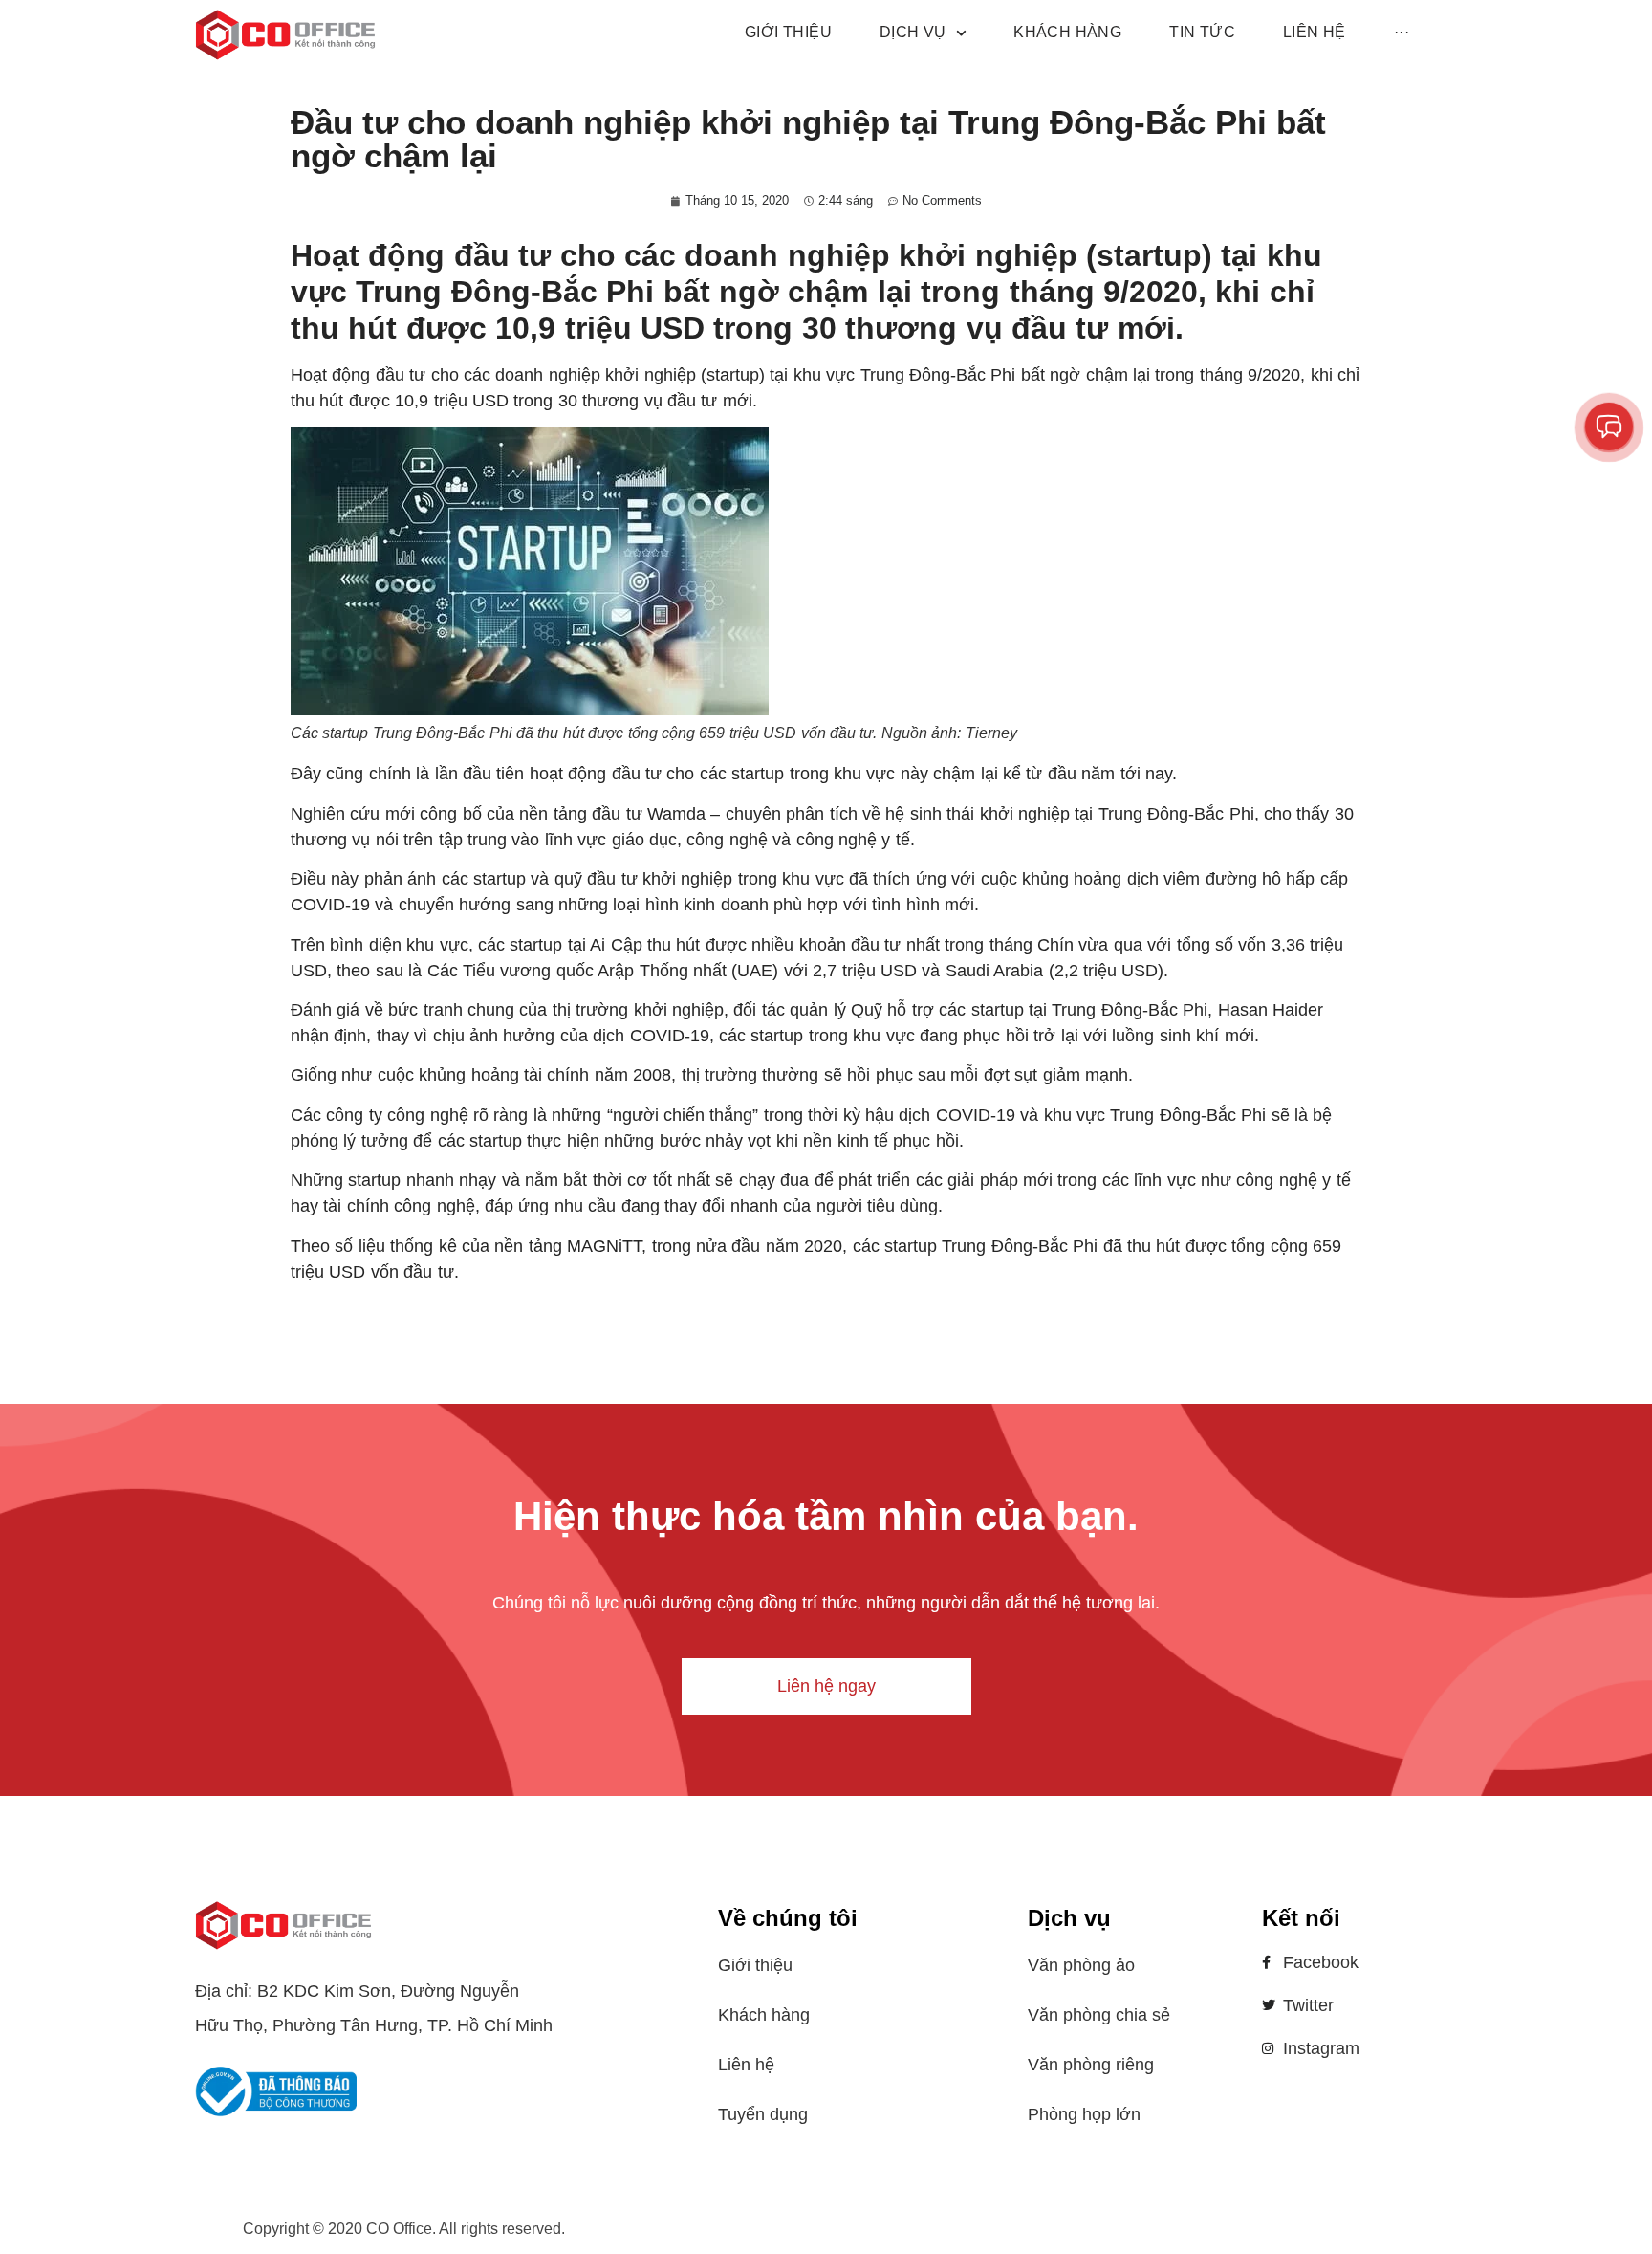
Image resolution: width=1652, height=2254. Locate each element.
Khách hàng (764, 2015)
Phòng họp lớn (1084, 2114)
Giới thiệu (755, 1965)
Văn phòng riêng (1091, 2065)
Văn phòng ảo (1081, 1965)
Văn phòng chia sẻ (1099, 2015)
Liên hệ (746, 2065)
